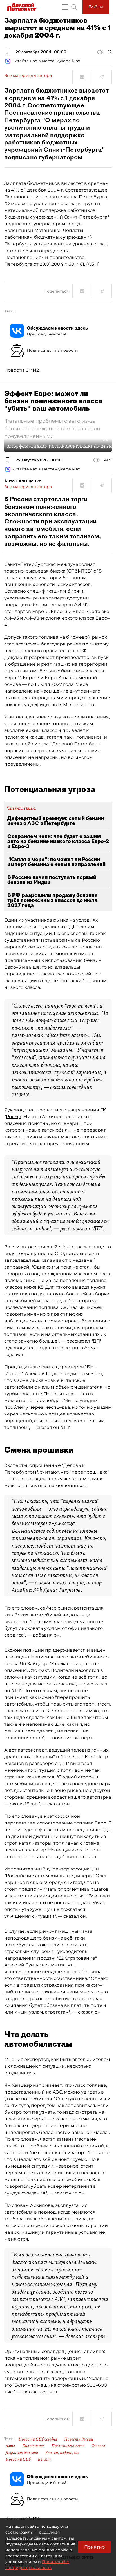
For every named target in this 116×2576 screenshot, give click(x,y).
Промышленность (68, 2446)
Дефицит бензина (22, 2453)
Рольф (13, 1117)
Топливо (98, 2446)
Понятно (94, 2547)
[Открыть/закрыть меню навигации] (65, 7)
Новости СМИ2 (22, 370)
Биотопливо (33, 2446)
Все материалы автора (28, 75)
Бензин (44, 2459)
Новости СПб (18, 2459)
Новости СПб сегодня (38, 2439)
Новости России (79, 2439)
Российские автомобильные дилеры (49, 1876)
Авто (10, 2446)
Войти (96, 7)
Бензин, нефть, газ (62, 2453)
